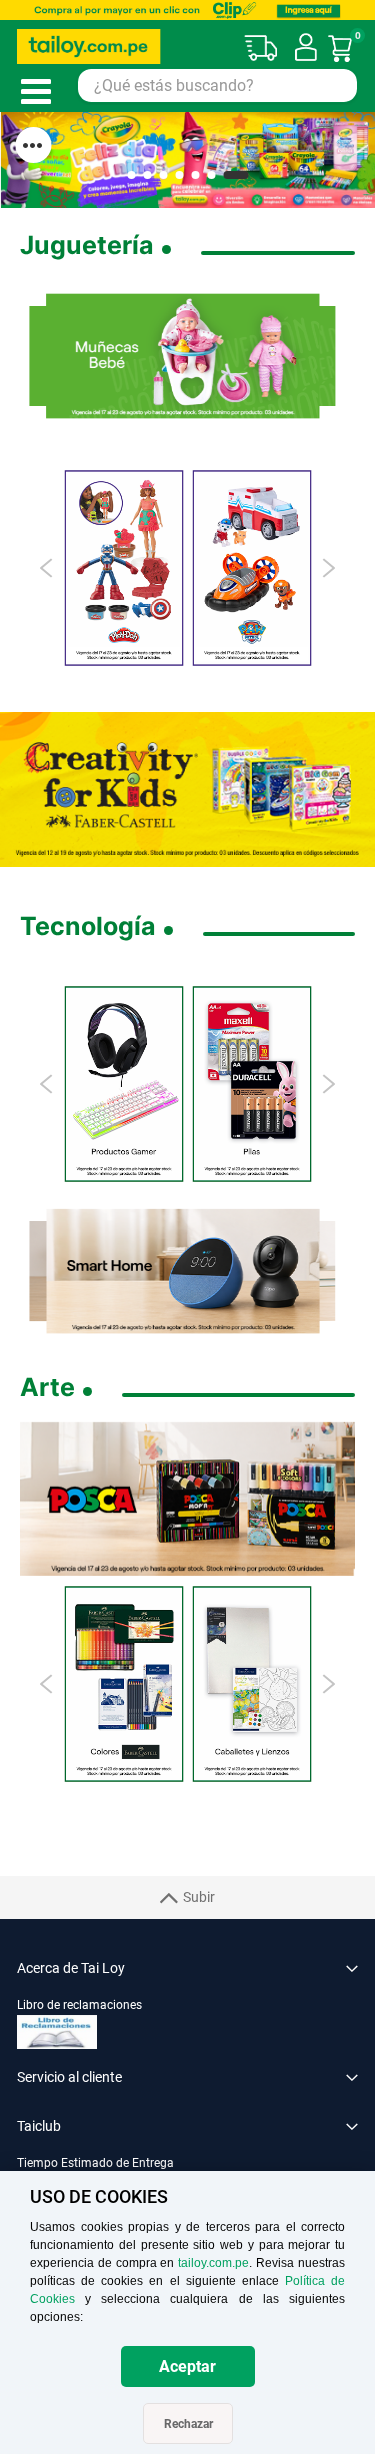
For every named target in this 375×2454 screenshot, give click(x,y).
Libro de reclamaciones (79, 2005)
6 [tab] (211, 175)
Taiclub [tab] (39, 2126)
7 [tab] (235, 175)
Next (327, 568)
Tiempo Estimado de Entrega (95, 2163)
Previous (47, 568)
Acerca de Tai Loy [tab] (71, 1968)
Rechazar (188, 2424)
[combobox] (217, 85)
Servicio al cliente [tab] (69, 2077)
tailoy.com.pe (213, 2263)
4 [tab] (179, 175)
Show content (33, 145)
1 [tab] (131, 175)
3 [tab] (163, 175)
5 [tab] (195, 175)
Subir (199, 1897)
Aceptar (187, 2366)
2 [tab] (147, 175)
